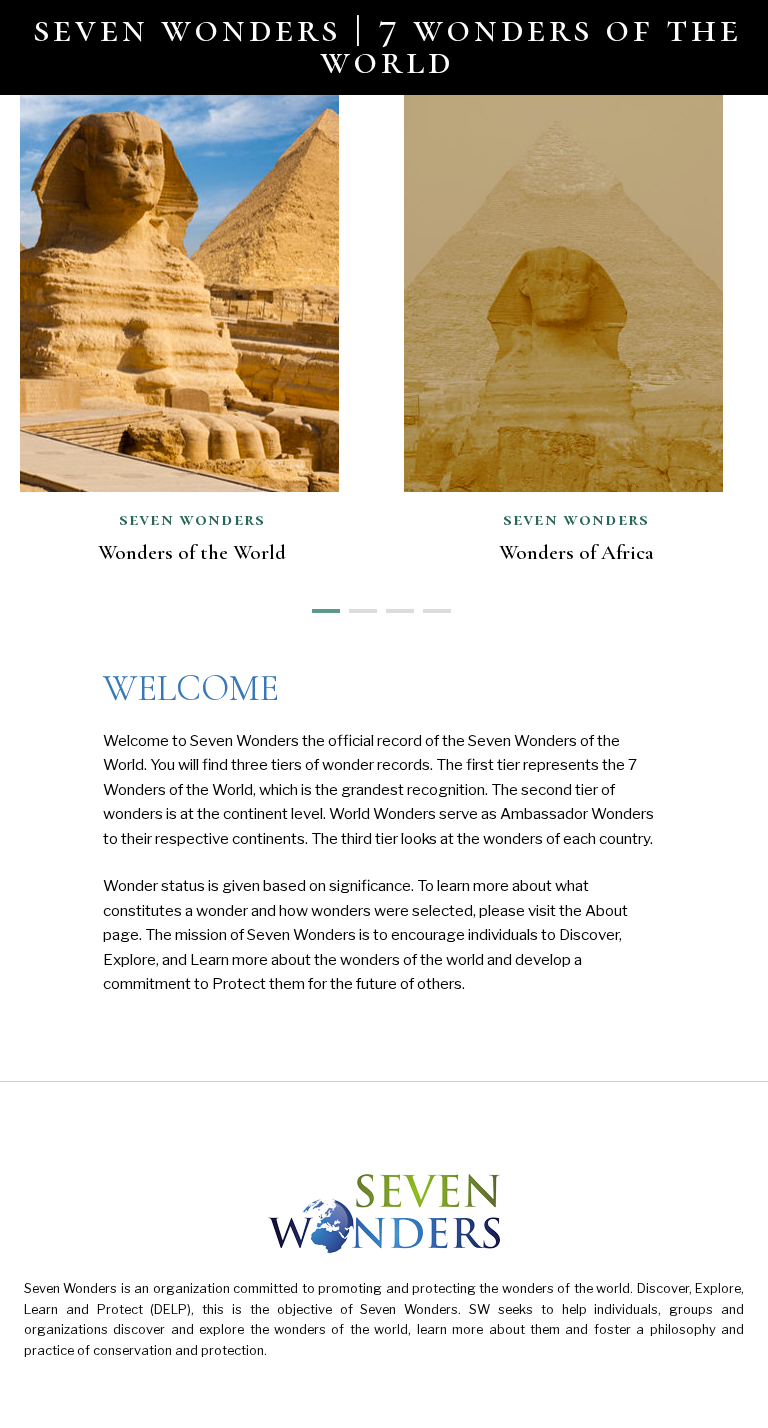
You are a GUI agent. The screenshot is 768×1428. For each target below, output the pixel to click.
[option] (576, 334)
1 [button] (320, 609)
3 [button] (394, 609)
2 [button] (357, 609)
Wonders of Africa (576, 552)
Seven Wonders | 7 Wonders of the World (388, 44)
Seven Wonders (576, 519)
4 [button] (431, 609)
